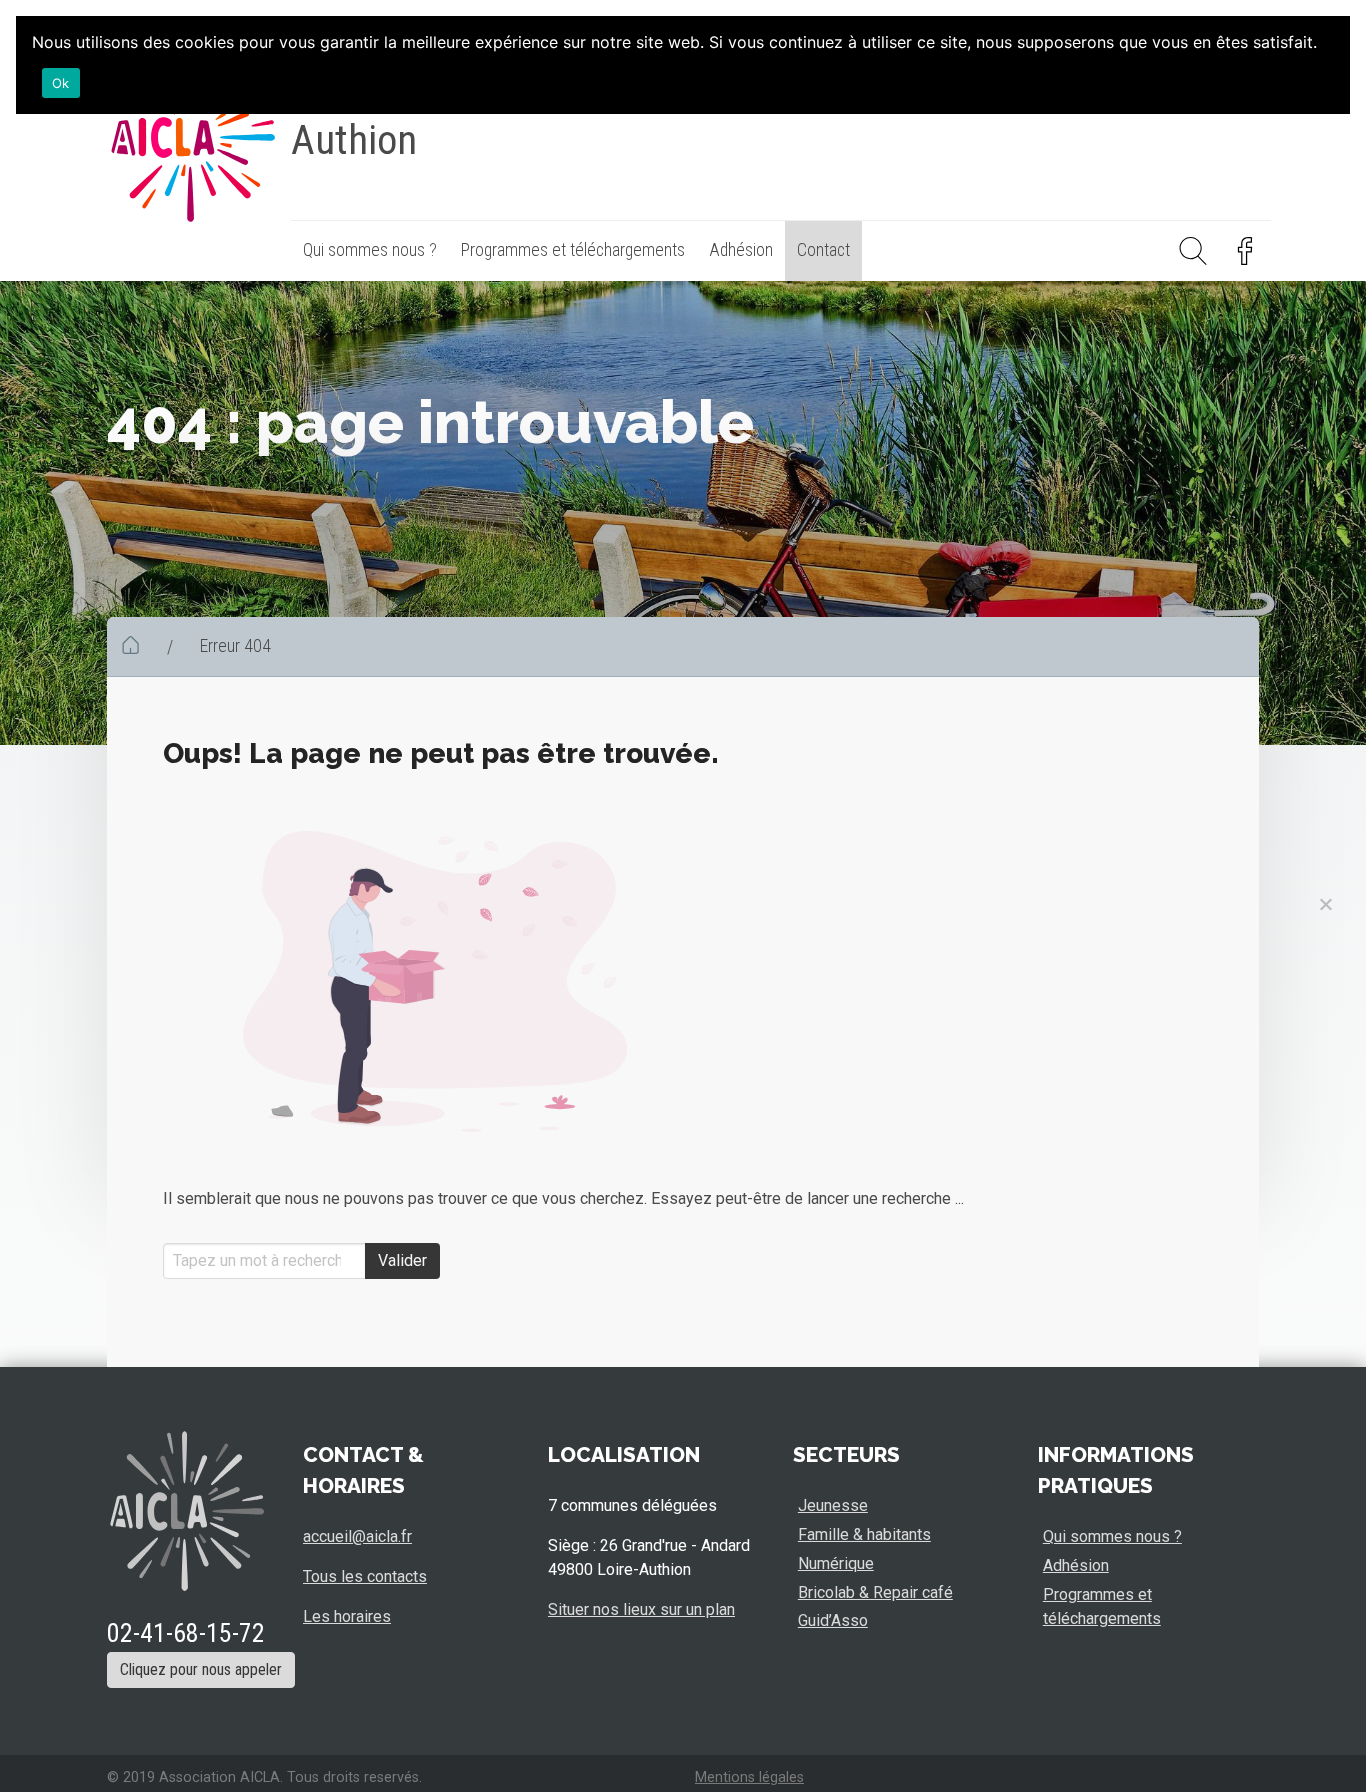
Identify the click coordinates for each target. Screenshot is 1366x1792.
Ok (61, 83)
